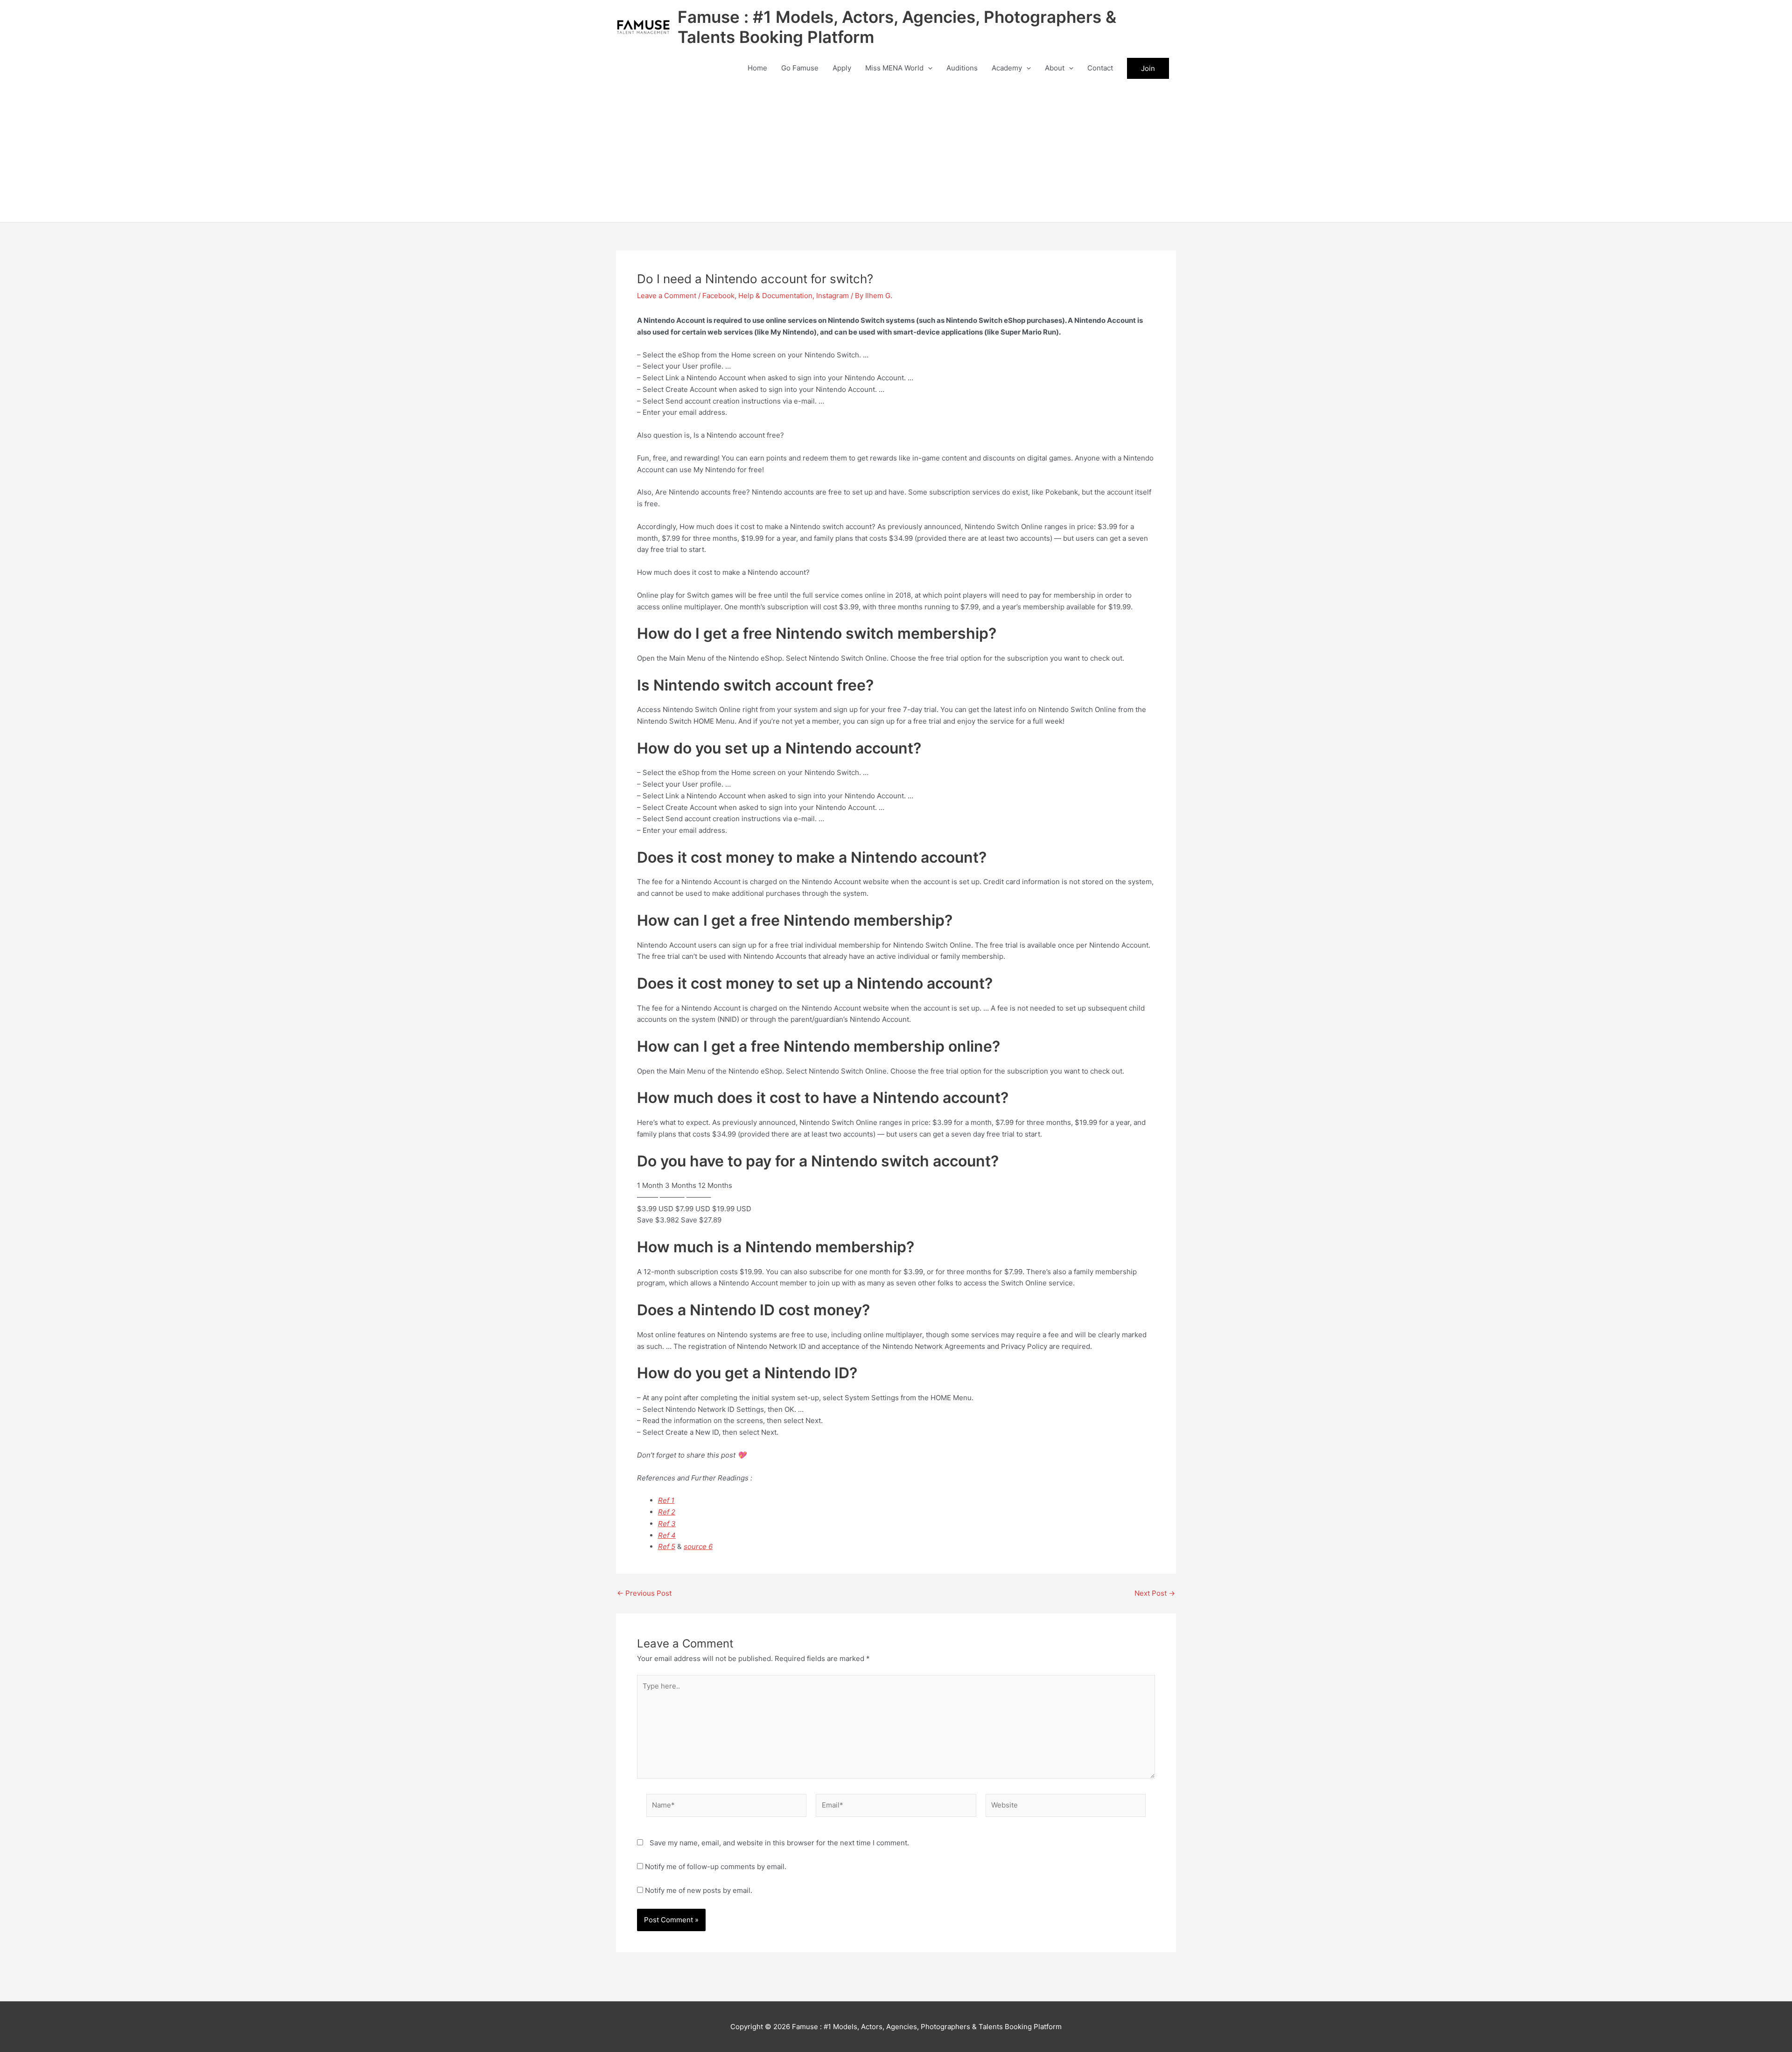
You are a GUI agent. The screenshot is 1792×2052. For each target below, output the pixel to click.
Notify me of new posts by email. (699, 1890)
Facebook (718, 296)
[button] (928, 68)
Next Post (1155, 1593)
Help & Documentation (775, 296)
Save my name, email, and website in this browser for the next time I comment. (779, 1843)
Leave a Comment (667, 296)
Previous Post (644, 1593)
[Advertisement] (896, 152)
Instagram (833, 296)
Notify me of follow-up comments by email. (716, 1867)
